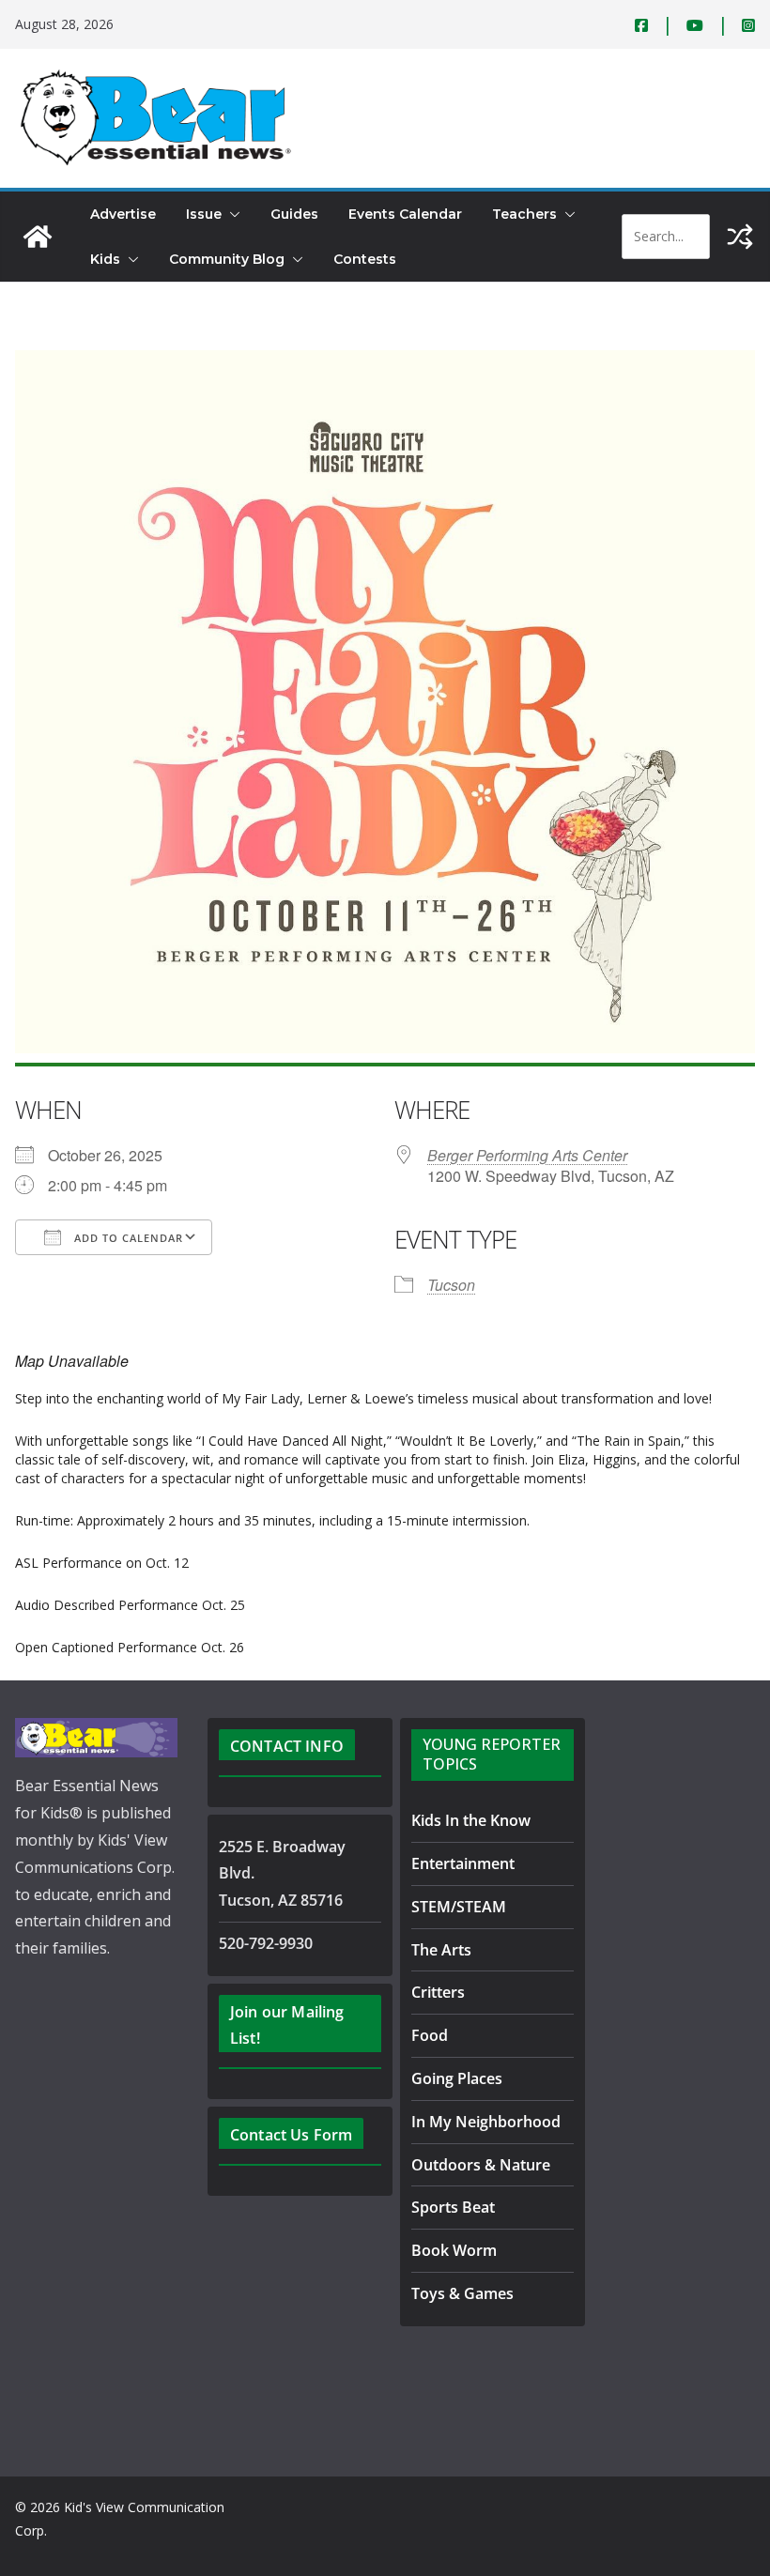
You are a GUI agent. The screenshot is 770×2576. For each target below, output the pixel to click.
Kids (105, 259)
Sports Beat (453, 2207)
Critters (438, 1992)
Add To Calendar (127, 1238)
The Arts (441, 1950)
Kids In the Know (471, 1820)
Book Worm (454, 2250)
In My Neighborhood (486, 2122)
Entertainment (463, 1863)
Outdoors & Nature (481, 2165)
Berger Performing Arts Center (527, 1155)
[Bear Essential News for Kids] (38, 237)
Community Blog (227, 259)
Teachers (524, 214)
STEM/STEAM (459, 1907)
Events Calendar (405, 214)
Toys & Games (462, 2293)
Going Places (457, 2078)
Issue (204, 214)
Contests (365, 259)
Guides (294, 214)
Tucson (451, 1285)
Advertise (123, 214)
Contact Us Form (291, 2135)
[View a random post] (740, 237)
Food (430, 2035)
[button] (231, 214)
